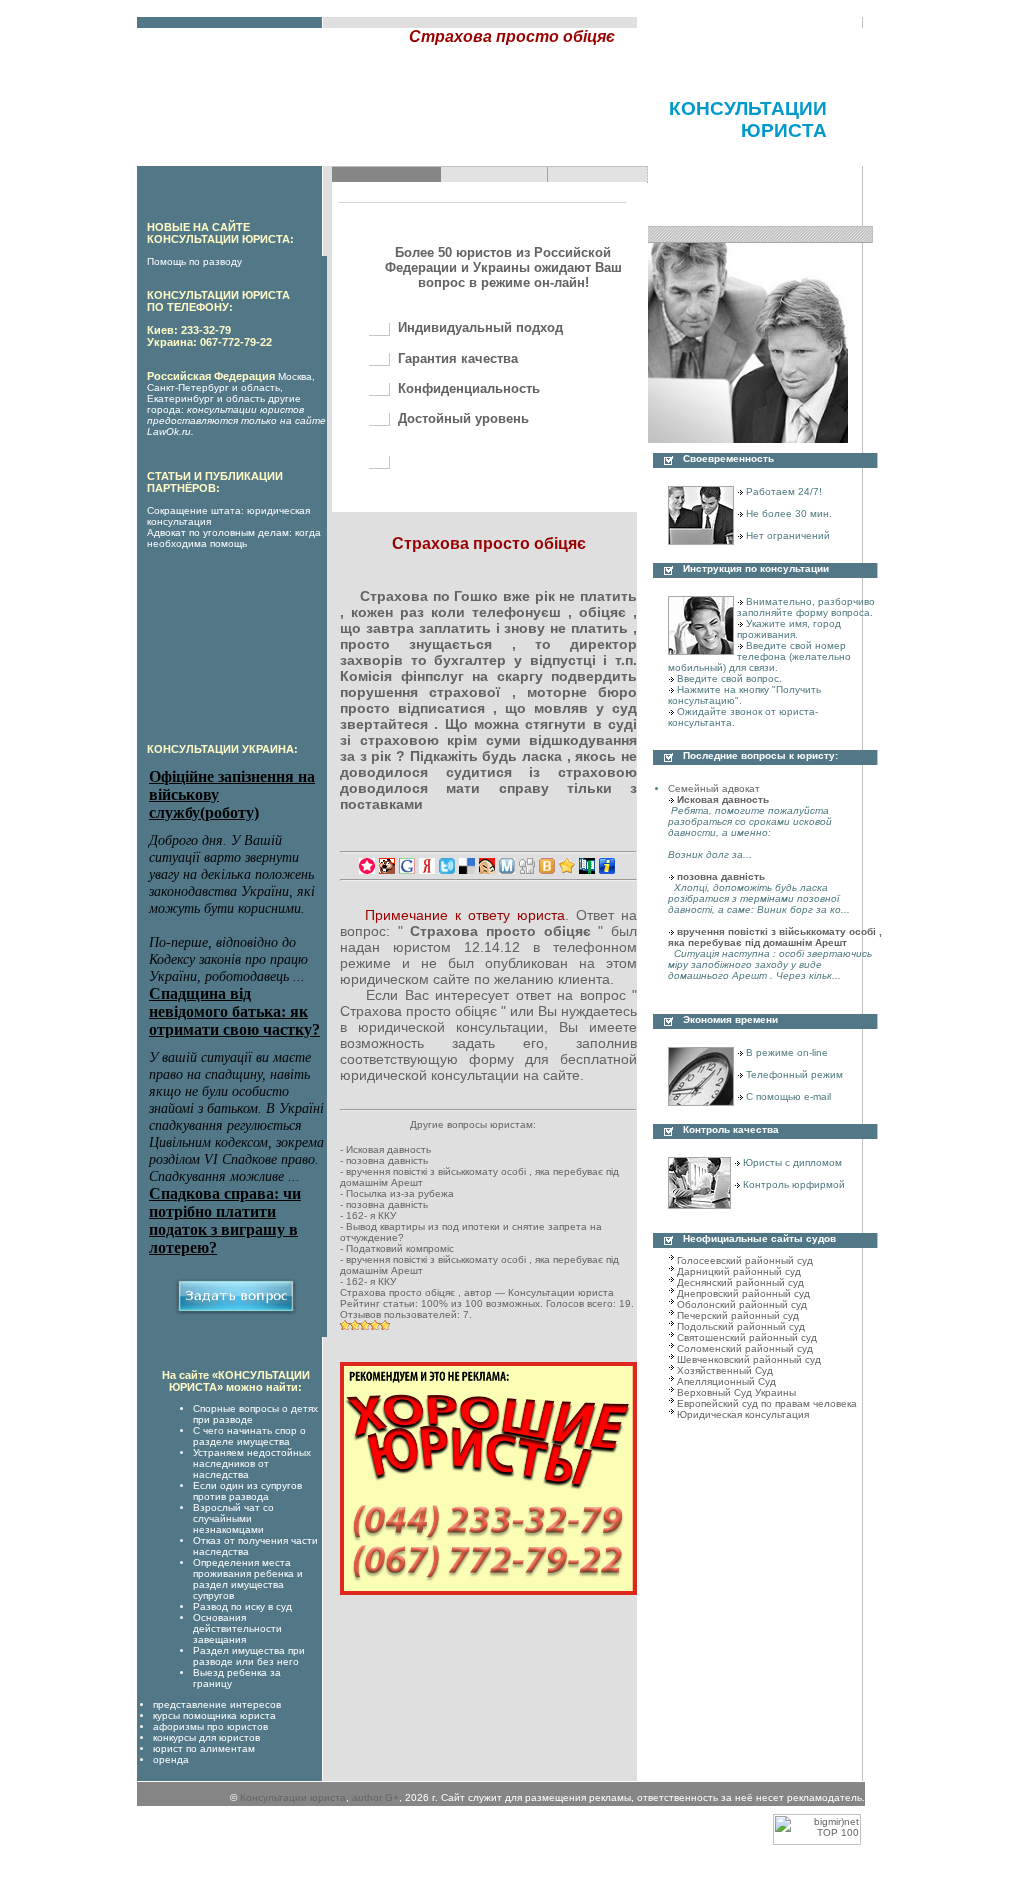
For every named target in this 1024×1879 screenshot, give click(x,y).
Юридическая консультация (743, 1414)
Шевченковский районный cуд (749, 1359)
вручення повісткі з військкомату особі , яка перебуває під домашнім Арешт (775, 937)
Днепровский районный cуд (743, 1293)
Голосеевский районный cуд (745, 1260)
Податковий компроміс (400, 1248)
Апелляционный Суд (726, 1381)
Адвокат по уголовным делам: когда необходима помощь (234, 538)
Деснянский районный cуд (740, 1282)
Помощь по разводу (194, 261)
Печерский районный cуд (738, 1315)
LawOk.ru (169, 431)
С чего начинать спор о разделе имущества (249, 1436)
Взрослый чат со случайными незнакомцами (233, 1518)
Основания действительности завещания (237, 1628)
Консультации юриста (293, 1797)
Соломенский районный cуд (745, 1348)
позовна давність (387, 1160)
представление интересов (217, 1704)
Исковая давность (388, 1149)
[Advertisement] (371, 136)
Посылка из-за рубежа (400, 1193)
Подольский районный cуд (741, 1326)
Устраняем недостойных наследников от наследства (252, 1463)
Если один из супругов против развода (247, 1491)
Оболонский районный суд (742, 1304)
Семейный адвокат (714, 788)
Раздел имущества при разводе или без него (249, 1656)
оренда (171, 1759)
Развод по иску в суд (242, 1606)
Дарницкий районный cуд (739, 1271)
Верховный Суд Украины (736, 1392)
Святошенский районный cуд (747, 1337)
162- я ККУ (371, 1215)
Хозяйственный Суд (725, 1370)
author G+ (375, 1797)
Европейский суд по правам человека (767, 1403)
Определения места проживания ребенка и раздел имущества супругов (248, 1579)
